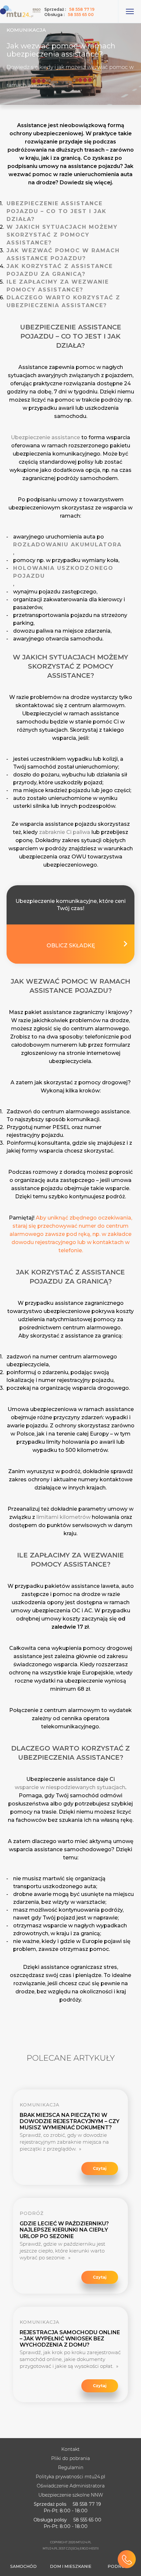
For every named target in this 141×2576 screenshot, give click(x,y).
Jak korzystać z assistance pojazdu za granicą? (60, 270)
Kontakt (70, 2449)
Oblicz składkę (71, 946)
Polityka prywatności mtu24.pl (70, 2477)
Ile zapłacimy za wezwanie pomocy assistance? (58, 286)
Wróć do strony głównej (21, 11)
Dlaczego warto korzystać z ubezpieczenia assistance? (63, 301)
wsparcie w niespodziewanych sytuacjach (70, 1787)
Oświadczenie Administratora (71, 2486)
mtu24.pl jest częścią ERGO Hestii (71, 2548)
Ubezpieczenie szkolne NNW (71, 2495)
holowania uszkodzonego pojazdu (63, 572)
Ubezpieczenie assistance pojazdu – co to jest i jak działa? (57, 211)
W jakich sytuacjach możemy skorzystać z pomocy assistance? (62, 235)
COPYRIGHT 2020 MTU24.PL (71, 2542)
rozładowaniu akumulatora (67, 545)
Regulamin (71, 2468)
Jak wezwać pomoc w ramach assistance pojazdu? (63, 254)
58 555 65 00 (81, 15)
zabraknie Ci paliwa (65, 832)
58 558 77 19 (82, 9)
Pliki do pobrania (70, 2458)
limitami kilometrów (63, 1517)
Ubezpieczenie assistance (45, 437)
